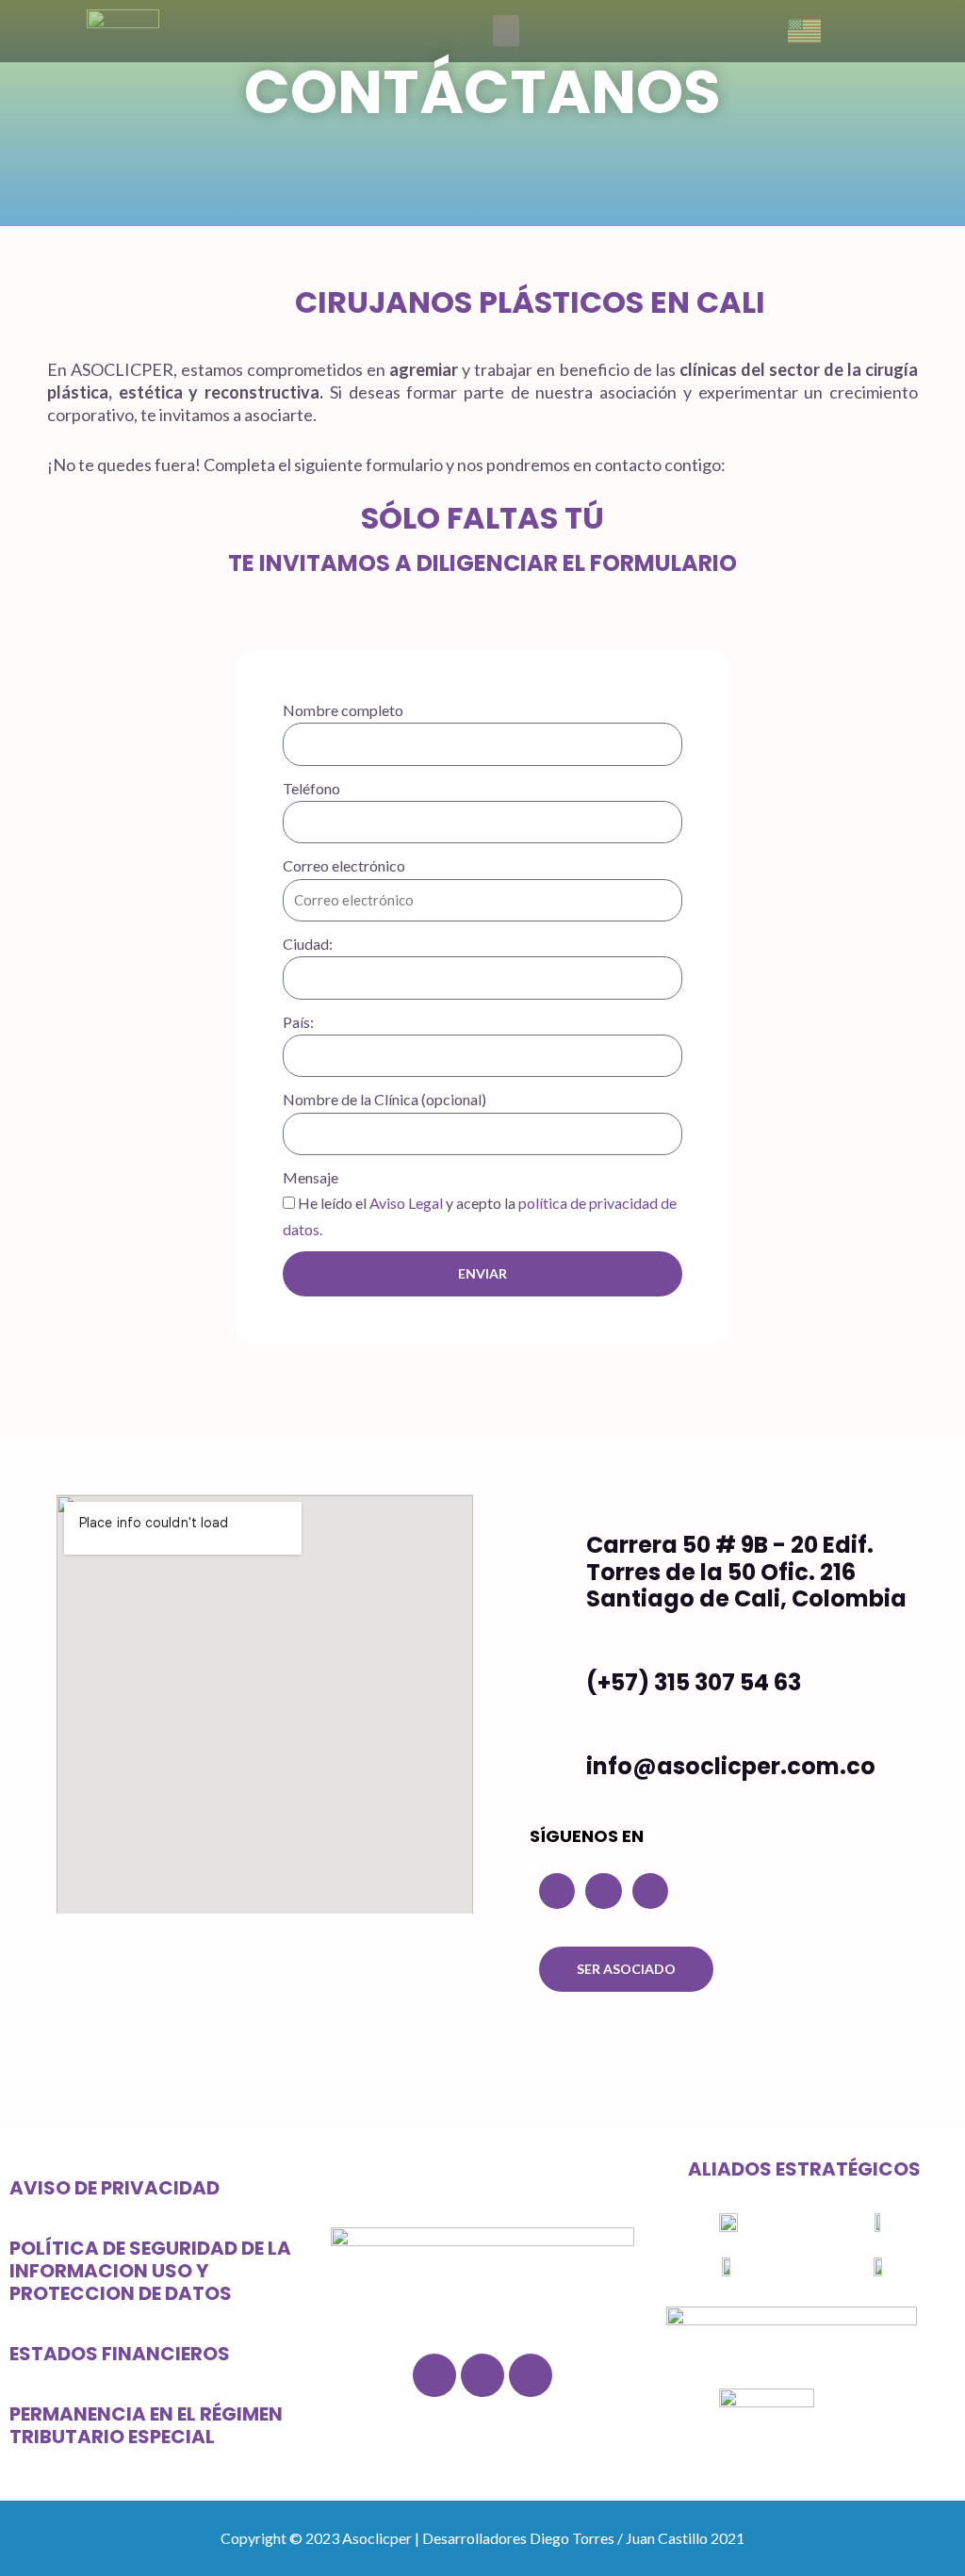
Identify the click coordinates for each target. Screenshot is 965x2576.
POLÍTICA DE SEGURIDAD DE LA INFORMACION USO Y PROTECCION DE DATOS (150, 2271)
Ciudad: (308, 944)
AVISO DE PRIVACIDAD (114, 2188)
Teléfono (311, 788)
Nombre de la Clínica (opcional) (384, 1099)
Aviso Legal (406, 1203)
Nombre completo (343, 710)
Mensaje (311, 1177)
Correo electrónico (344, 865)
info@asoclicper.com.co (731, 1766)
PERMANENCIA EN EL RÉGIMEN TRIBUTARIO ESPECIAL (146, 2425)
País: (298, 1022)
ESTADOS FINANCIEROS (120, 2354)
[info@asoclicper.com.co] (556, 1770)
